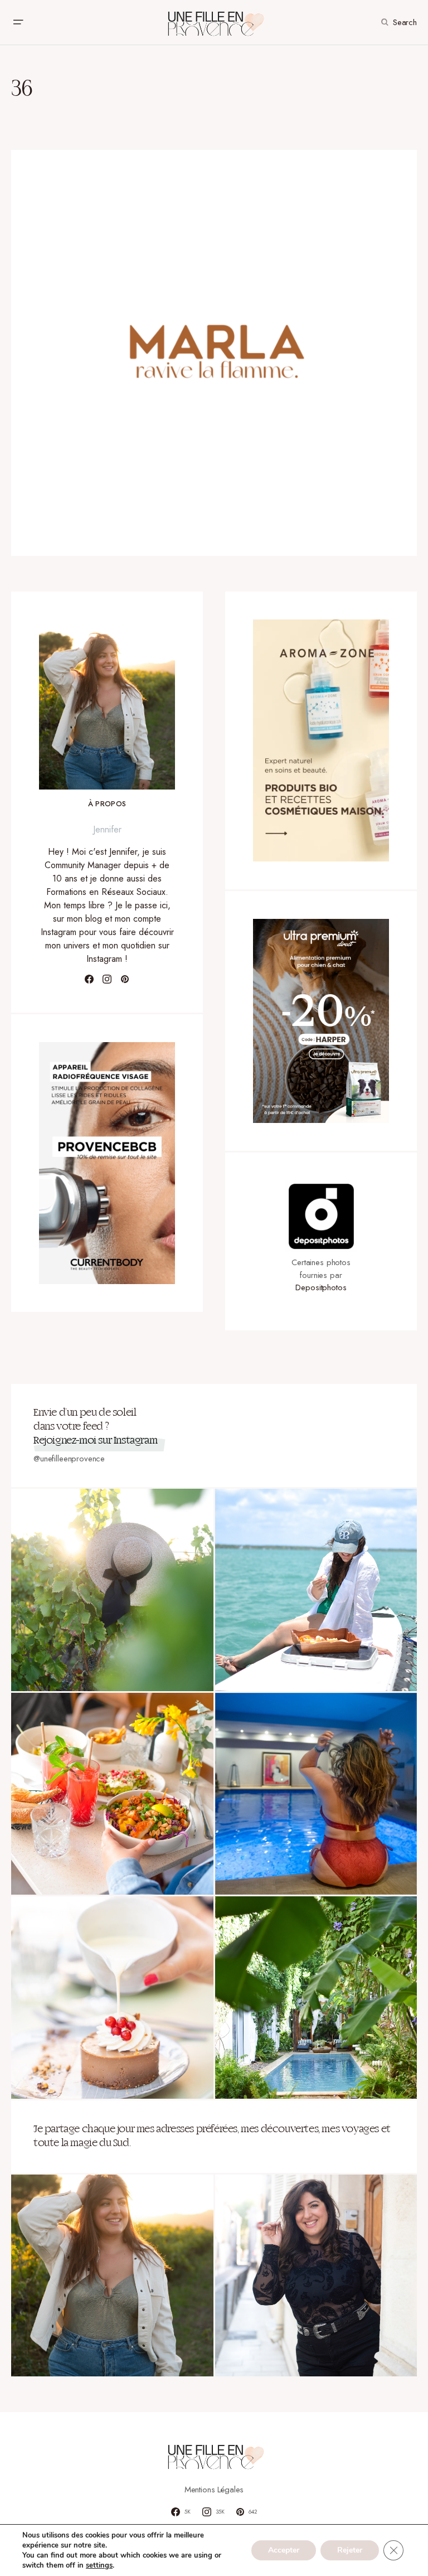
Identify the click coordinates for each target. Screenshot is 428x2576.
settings (99, 2565)
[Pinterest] (125, 979)
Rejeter (350, 2550)
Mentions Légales (214, 2490)
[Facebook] (89, 979)
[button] (18, 22)
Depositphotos (321, 1287)
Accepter (284, 2550)
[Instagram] (107, 979)
